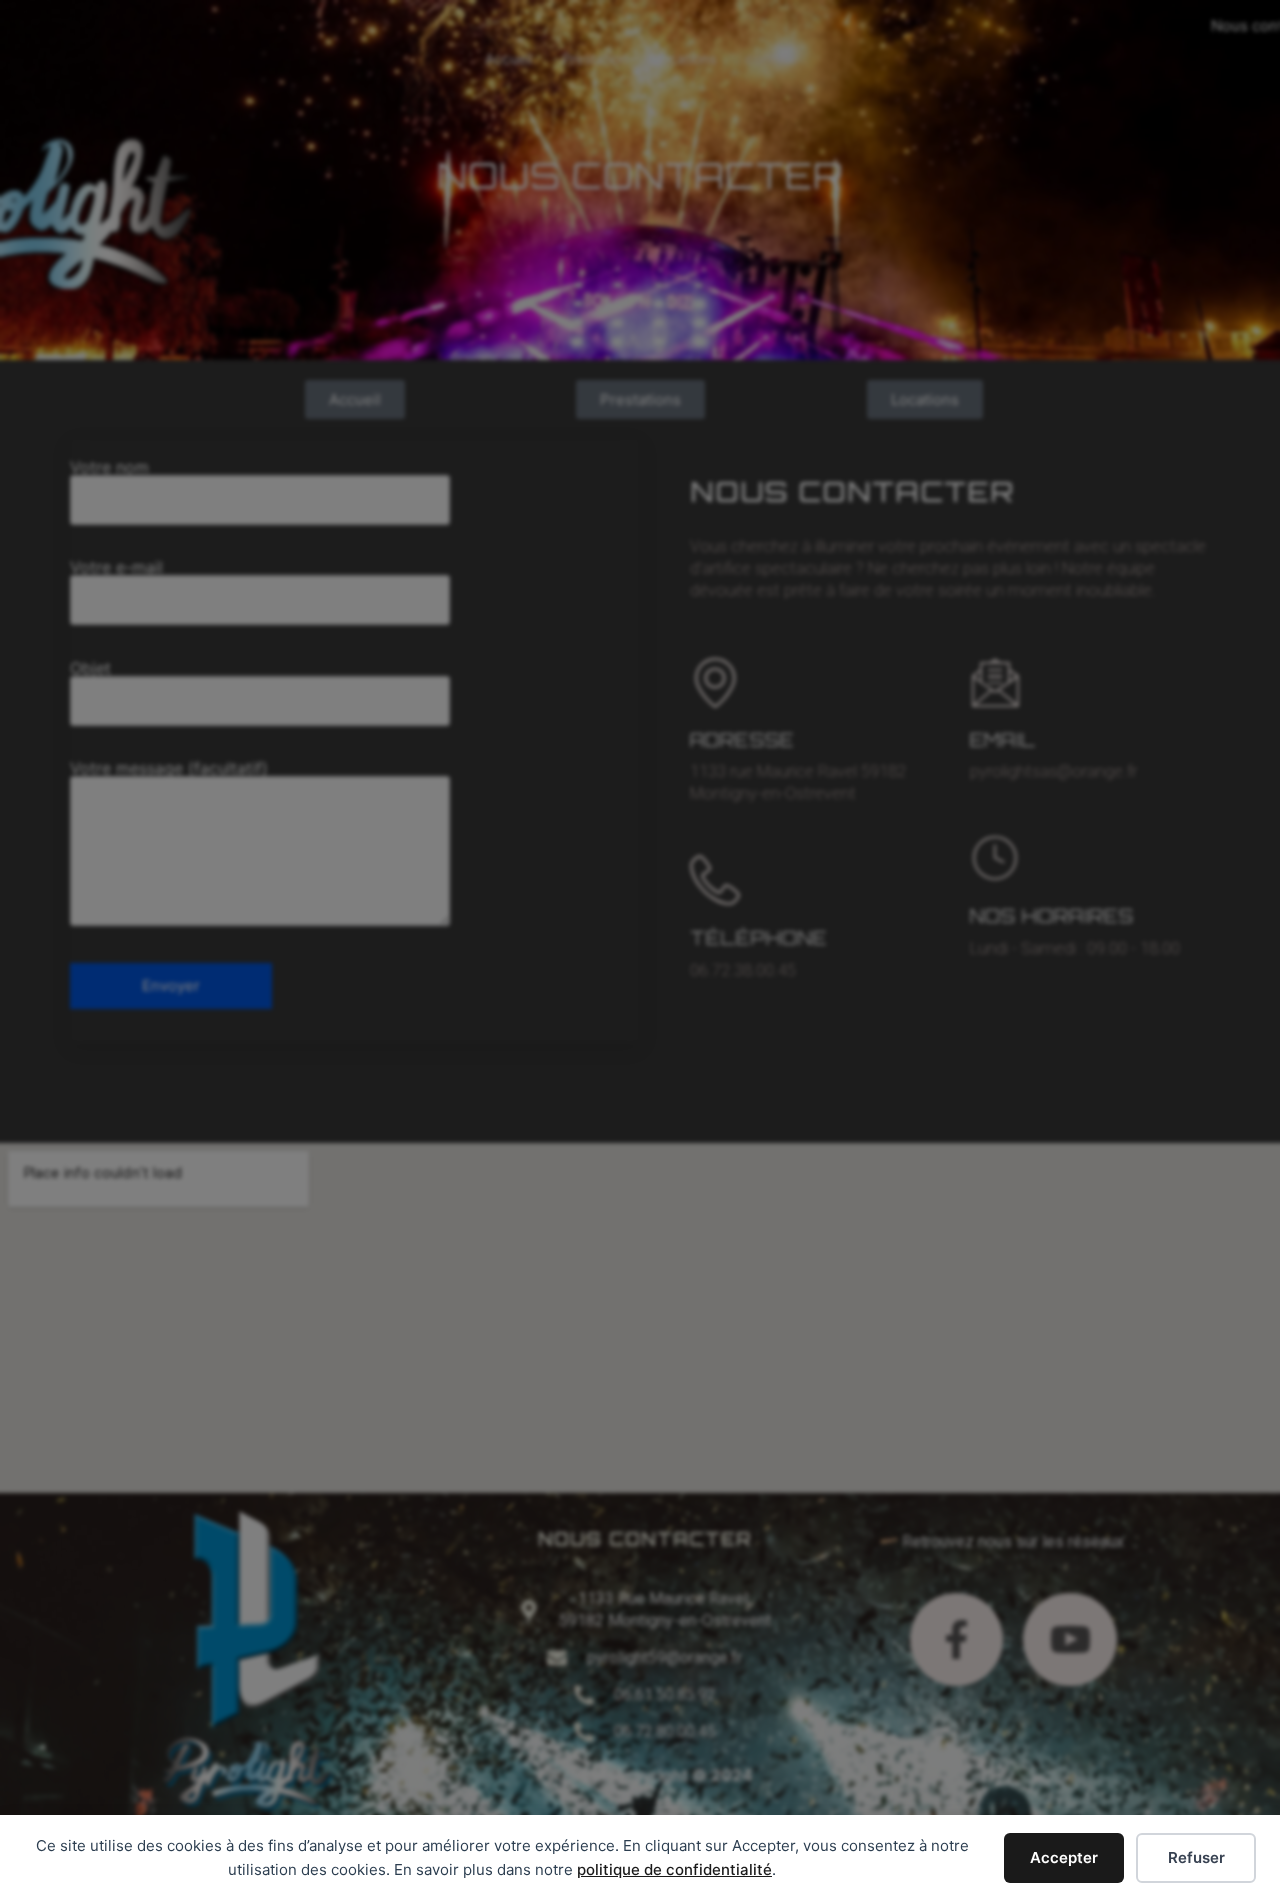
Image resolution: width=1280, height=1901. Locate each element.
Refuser (1196, 1857)
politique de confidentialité (674, 1869)
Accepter (1064, 1857)
